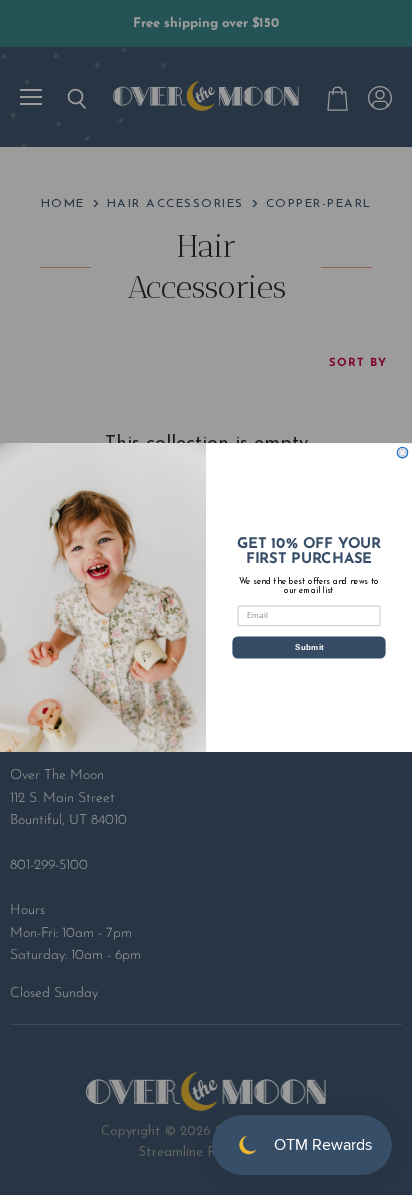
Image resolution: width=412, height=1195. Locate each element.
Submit (309, 646)
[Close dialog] (402, 452)
